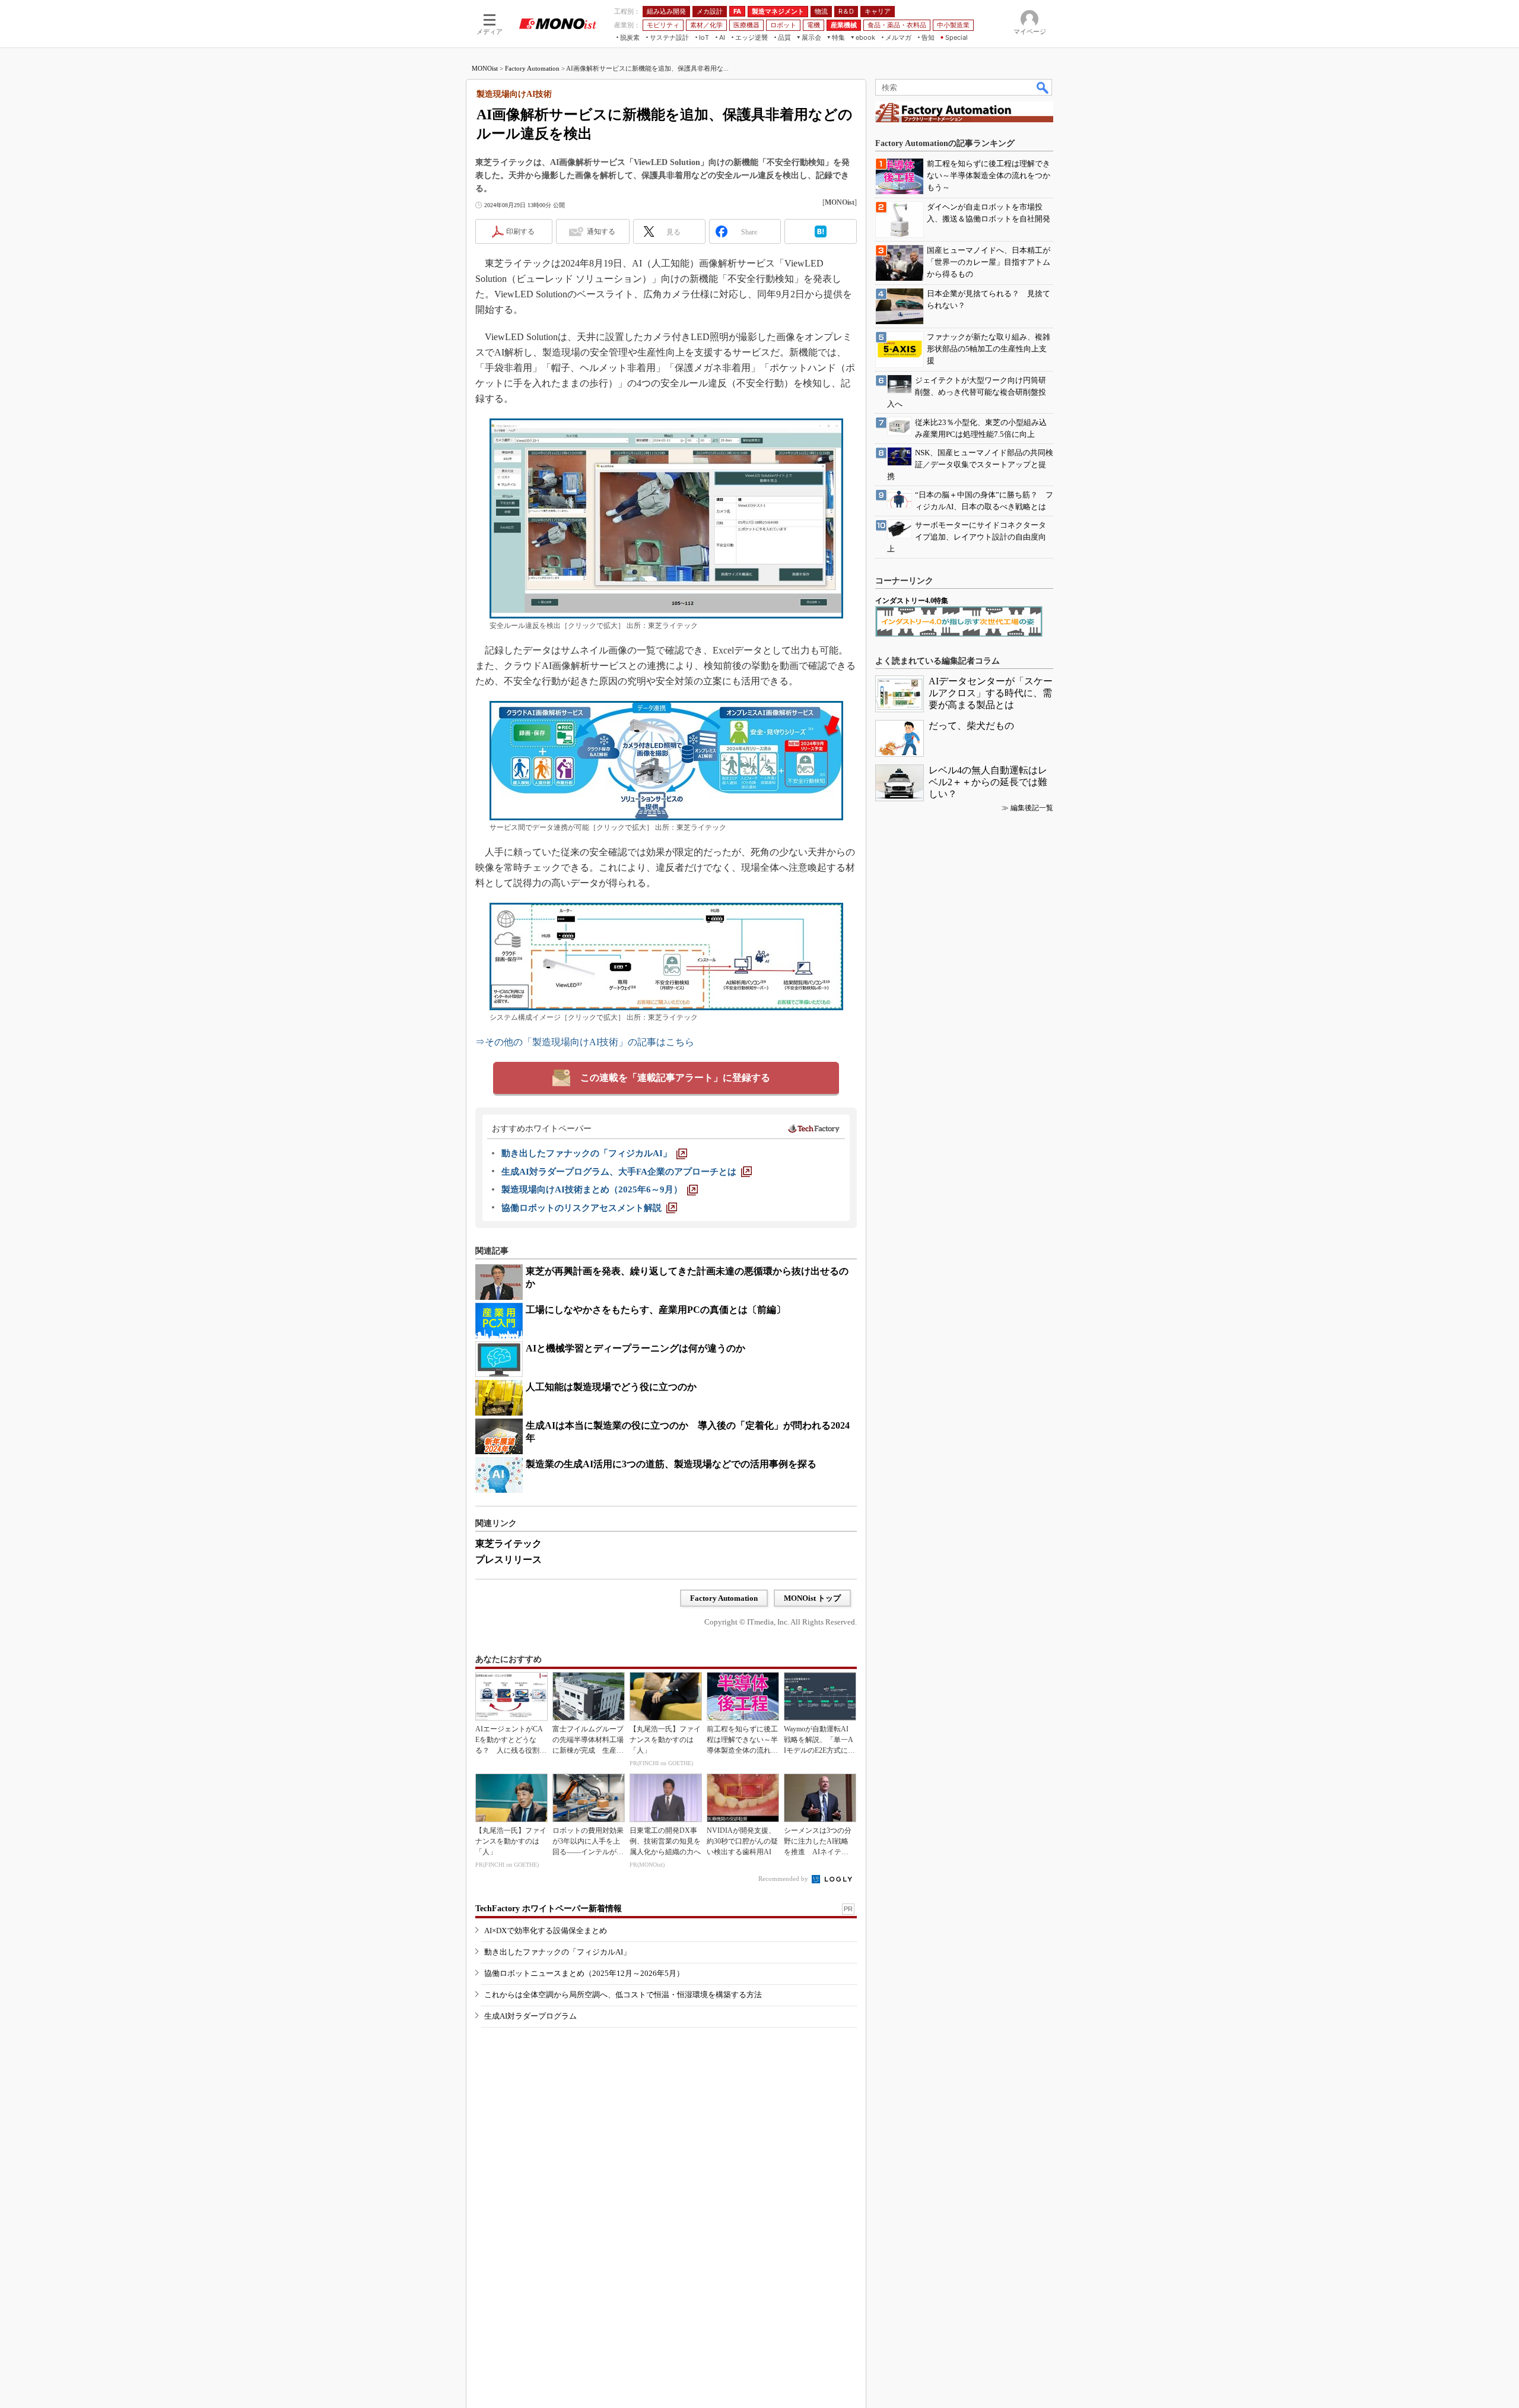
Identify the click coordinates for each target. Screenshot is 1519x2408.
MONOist (485, 68)
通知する (601, 231)
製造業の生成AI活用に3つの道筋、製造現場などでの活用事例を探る (671, 1464)
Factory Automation (532, 68)
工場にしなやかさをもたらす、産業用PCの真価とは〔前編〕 (656, 1310)
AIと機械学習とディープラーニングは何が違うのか (635, 1348)
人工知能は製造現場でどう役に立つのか (611, 1387)
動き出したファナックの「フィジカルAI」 (557, 1952)
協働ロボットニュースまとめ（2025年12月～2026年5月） (584, 1973)
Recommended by (784, 1879)
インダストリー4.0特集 (912, 601)
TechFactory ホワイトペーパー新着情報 (549, 1909)
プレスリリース (509, 1560)
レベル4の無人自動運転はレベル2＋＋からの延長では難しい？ (988, 782)
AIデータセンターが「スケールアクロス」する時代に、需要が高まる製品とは (991, 693)
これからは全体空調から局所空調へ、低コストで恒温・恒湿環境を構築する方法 (623, 1995)
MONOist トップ (812, 1598)
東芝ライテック (509, 1544)
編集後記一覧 (1032, 808)
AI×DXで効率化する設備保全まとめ (546, 1930)
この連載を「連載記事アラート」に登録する (675, 1078)
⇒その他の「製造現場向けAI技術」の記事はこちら (585, 1042)
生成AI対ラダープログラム (530, 2016)
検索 (1043, 87)
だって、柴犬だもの (971, 726)
